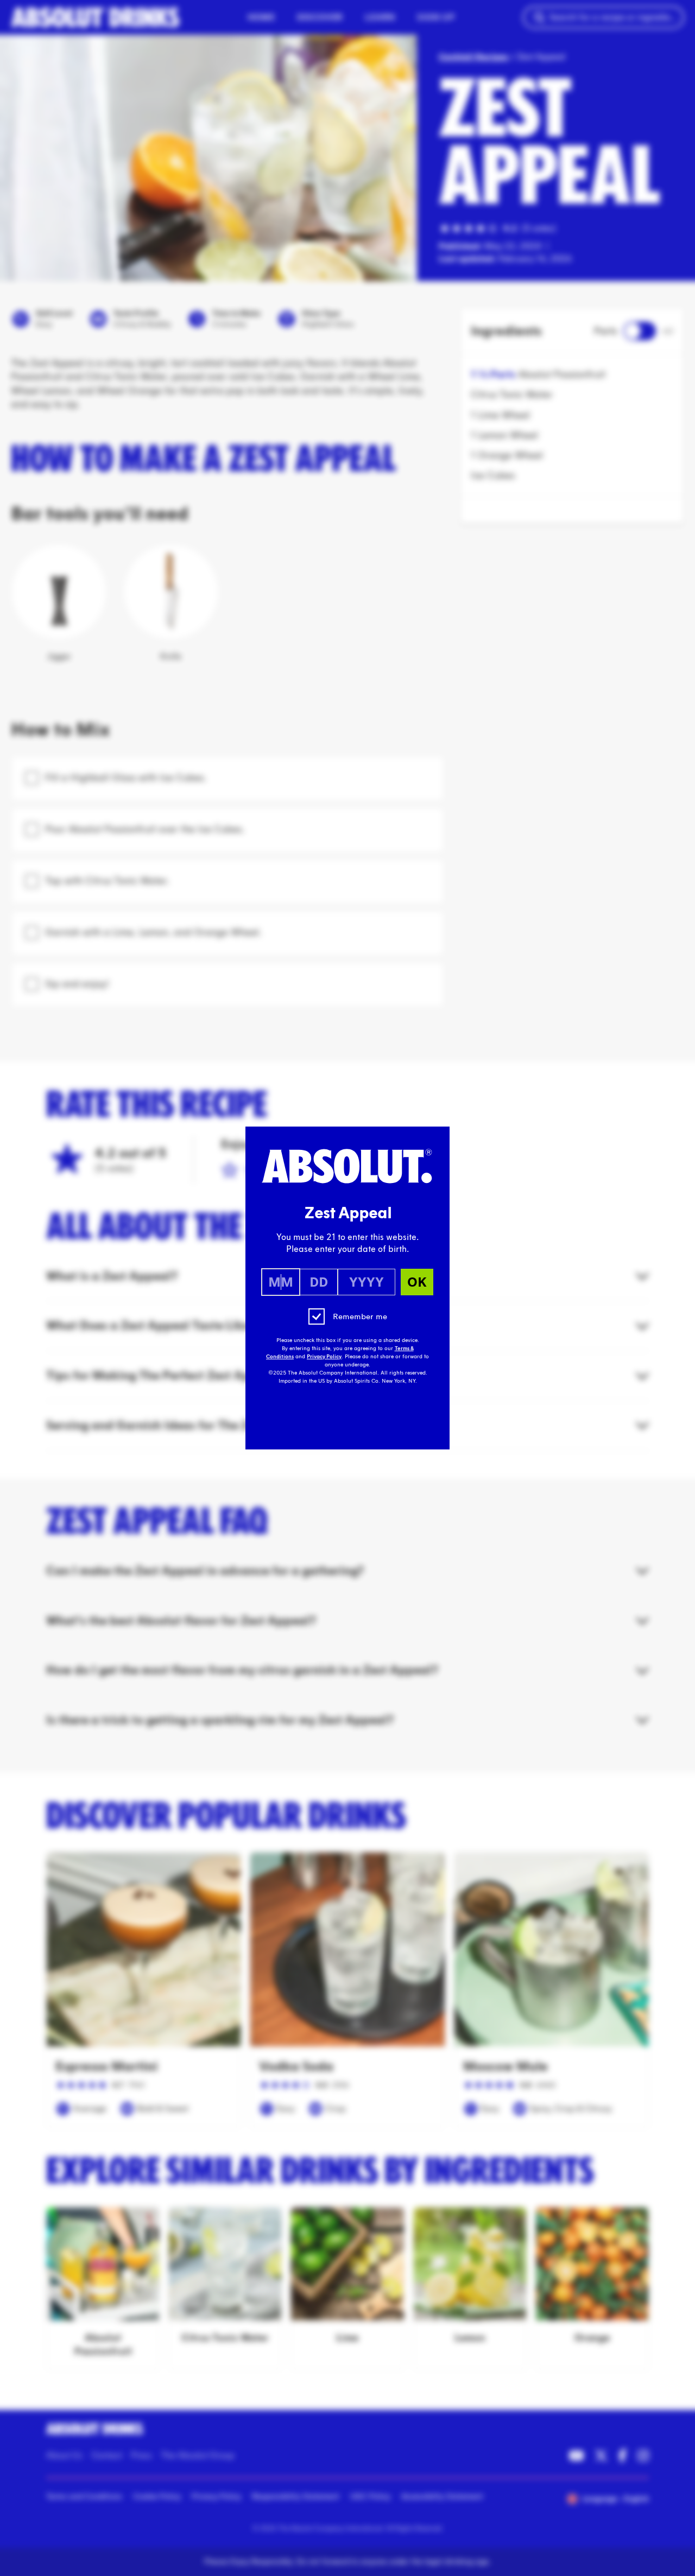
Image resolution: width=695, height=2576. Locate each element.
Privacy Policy (324, 1357)
